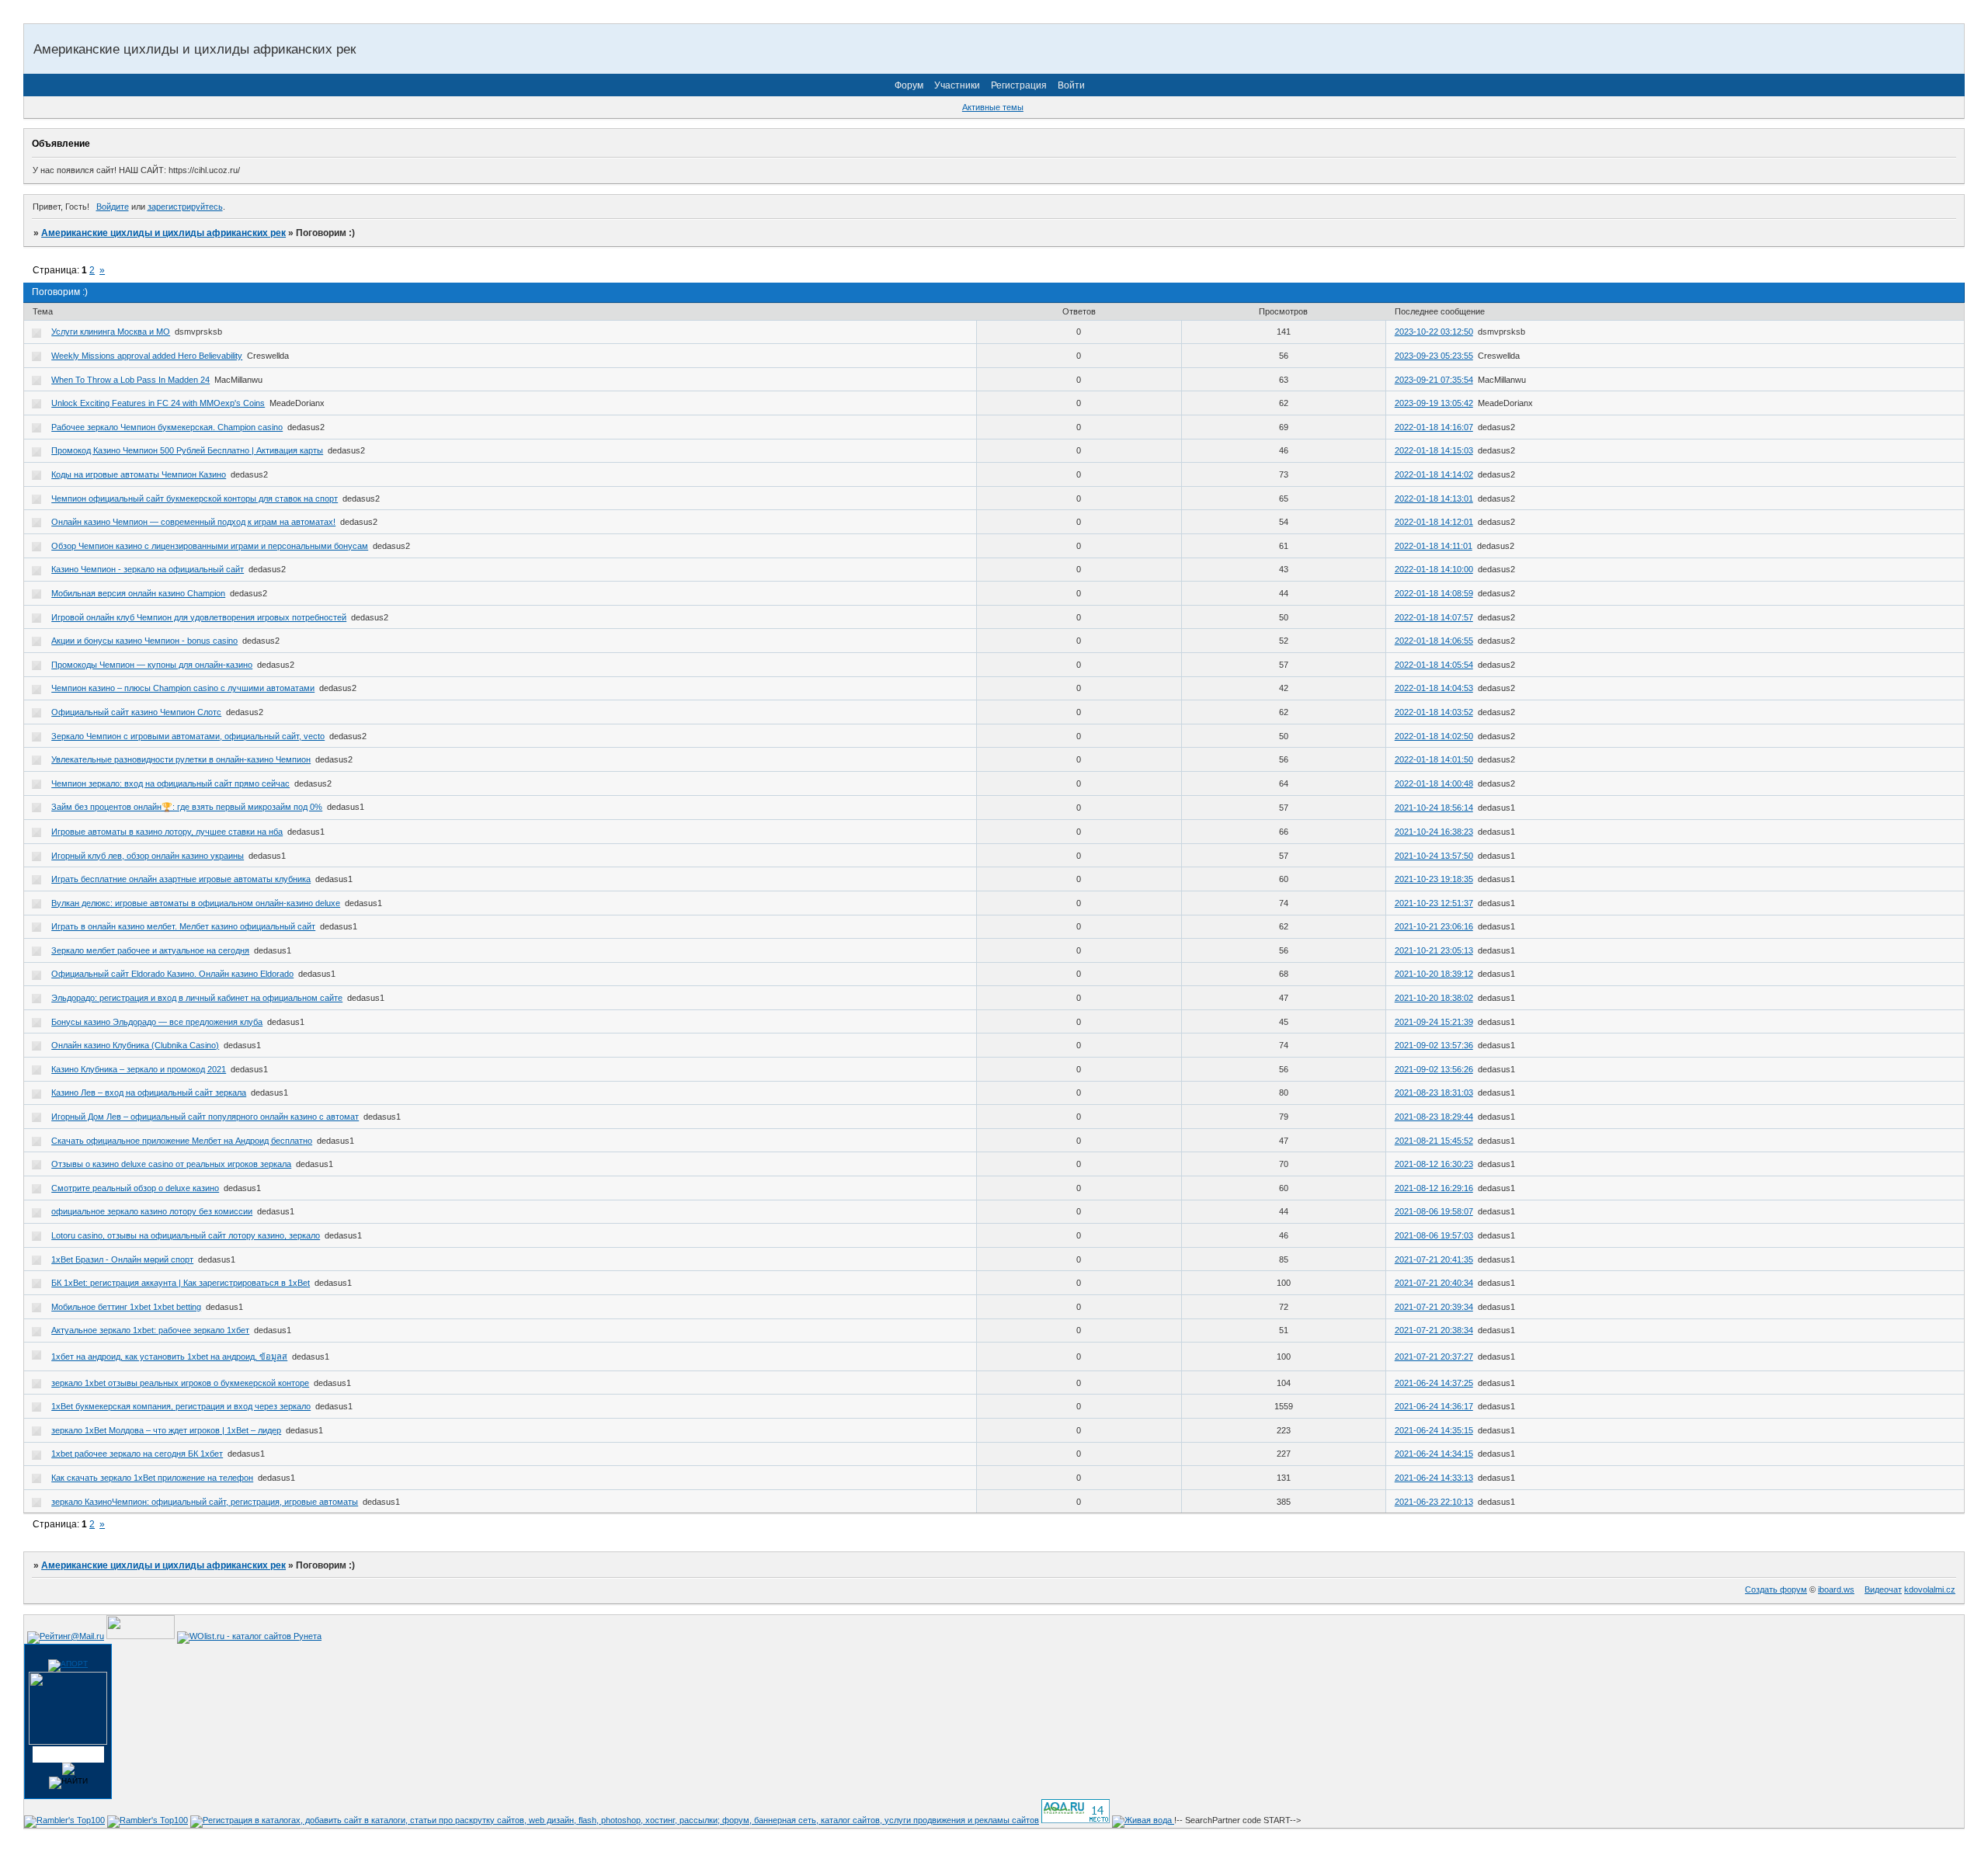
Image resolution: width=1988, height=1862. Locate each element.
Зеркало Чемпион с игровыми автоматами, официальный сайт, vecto (188, 736)
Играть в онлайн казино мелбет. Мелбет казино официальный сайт (183, 926)
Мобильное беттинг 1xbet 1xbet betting (126, 1307)
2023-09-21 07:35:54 (1434, 380)
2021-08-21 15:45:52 (1434, 1141)
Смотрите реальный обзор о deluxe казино (135, 1188)
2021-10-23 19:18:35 (1434, 879)
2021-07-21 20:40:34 (1434, 1283)
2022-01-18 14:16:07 (1434, 427)
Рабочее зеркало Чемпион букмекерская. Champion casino (167, 427)
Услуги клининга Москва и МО (111, 332)
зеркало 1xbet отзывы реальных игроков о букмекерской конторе (180, 1383)
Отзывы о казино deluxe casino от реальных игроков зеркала (171, 1164)
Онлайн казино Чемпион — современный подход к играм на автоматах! (193, 522)
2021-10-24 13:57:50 (1434, 856)
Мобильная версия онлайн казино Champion (138, 593)
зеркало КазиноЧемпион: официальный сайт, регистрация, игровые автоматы (205, 1502)
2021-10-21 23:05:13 (1434, 950)
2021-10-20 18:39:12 (1434, 974)
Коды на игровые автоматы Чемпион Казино (139, 474)
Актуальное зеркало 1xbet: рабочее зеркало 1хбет (150, 1330)
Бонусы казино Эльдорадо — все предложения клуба (157, 1022)
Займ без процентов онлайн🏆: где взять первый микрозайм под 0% (187, 807)
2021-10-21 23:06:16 (1434, 926)
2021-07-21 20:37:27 (1434, 1357)
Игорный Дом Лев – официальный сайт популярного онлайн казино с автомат (205, 1117)
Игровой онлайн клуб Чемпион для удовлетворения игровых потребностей (199, 617)
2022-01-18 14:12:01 (1434, 522)
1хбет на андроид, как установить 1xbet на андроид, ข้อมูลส (169, 1357)
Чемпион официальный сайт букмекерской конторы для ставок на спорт (195, 499)
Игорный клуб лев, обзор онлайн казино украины (148, 856)
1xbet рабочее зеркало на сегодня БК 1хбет (137, 1454)
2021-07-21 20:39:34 (1434, 1307)
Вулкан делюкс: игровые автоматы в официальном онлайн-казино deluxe (196, 903)
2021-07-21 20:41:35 (1434, 1259)
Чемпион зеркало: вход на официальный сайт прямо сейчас (170, 783)
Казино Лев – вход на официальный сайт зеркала (149, 1093)
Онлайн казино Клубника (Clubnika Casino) (135, 1045)
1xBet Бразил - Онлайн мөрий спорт (122, 1259)
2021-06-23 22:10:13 (1434, 1502)
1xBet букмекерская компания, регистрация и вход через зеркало (181, 1406)
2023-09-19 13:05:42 (1434, 403)
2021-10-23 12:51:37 (1434, 903)
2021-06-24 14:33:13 (1434, 1478)
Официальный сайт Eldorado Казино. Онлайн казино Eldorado (172, 974)
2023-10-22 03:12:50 (1434, 332)
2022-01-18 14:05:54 (1434, 665)
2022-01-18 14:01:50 (1434, 759)
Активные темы (993, 107)
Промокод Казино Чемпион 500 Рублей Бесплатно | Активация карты (187, 450)
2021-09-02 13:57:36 (1434, 1045)
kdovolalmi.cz (1930, 1589)
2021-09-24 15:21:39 (1434, 1022)
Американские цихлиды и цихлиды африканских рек (163, 233)
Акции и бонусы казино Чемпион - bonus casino (144, 641)
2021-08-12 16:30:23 (1434, 1164)
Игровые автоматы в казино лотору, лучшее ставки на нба (167, 832)
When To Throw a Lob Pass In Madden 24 (130, 380)
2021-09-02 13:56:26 (1434, 1069)
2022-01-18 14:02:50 (1434, 736)
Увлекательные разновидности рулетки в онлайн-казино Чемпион (181, 759)
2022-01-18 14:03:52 (1434, 712)
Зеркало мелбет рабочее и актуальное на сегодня (150, 950)
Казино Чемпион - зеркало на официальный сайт (148, 569)
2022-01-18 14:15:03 (1434, 450)
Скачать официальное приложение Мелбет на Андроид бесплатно (182, 1141)
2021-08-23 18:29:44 (1434, 1117)
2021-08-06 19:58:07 (1434, 1211)
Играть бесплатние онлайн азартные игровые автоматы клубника (181, 879)
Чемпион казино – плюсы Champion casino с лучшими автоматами (183, 688)
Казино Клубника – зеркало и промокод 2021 (139, 1069)
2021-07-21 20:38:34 (1434, 1330)
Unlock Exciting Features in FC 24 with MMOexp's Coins (158, 403)
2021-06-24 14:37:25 (1434, 1383)
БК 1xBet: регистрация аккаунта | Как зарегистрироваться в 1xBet (181, 1283)
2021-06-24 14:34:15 (1434, 1454)
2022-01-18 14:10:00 (1434, 569)
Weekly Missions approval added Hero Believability (147, 356)
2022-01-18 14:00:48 (1434, 783)
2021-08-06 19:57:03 (1434, 1235)
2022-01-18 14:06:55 (1434, 641)
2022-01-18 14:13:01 (1434, 499)
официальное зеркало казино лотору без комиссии (152, 1211)
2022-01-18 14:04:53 (1434, 688)
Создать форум (1776, 1589)
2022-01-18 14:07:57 (1434, 617)
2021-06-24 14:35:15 (1434, 1430)
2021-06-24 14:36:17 (1434, 1406)
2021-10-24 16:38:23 (1434, 832)
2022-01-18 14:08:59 (1434, 593)
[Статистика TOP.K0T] (141, 1636)
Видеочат (1883, 1589)
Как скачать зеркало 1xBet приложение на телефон (152, 1478)
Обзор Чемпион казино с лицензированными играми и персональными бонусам (210, 546)
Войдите (113, 207)
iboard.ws (1836, 1589)
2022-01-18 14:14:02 (1434, 474)
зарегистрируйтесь (185, 207)
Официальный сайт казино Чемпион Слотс (136, 712)
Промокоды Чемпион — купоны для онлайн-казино (152, 665)
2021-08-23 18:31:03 (1434, 1093)
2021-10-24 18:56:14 (1434, 808)
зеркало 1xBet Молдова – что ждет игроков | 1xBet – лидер (166, 1430)
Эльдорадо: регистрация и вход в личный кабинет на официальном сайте (197, 998)
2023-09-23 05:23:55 (1434, 356)
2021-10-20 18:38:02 (1434, 998)
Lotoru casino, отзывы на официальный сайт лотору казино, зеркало (186, 1235)
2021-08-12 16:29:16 (1434, 1188)
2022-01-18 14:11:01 (1434, 546)
